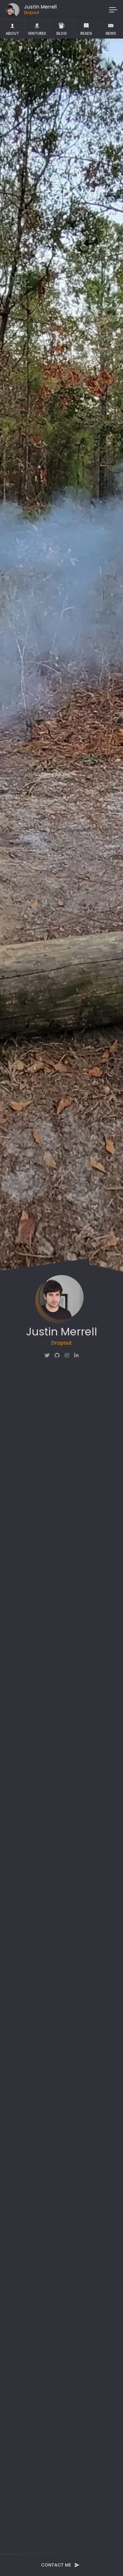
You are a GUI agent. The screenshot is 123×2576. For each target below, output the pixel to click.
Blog (62, 33)
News (111, 33)
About (12, 33)
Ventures (37, 33)
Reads (86, 33)
